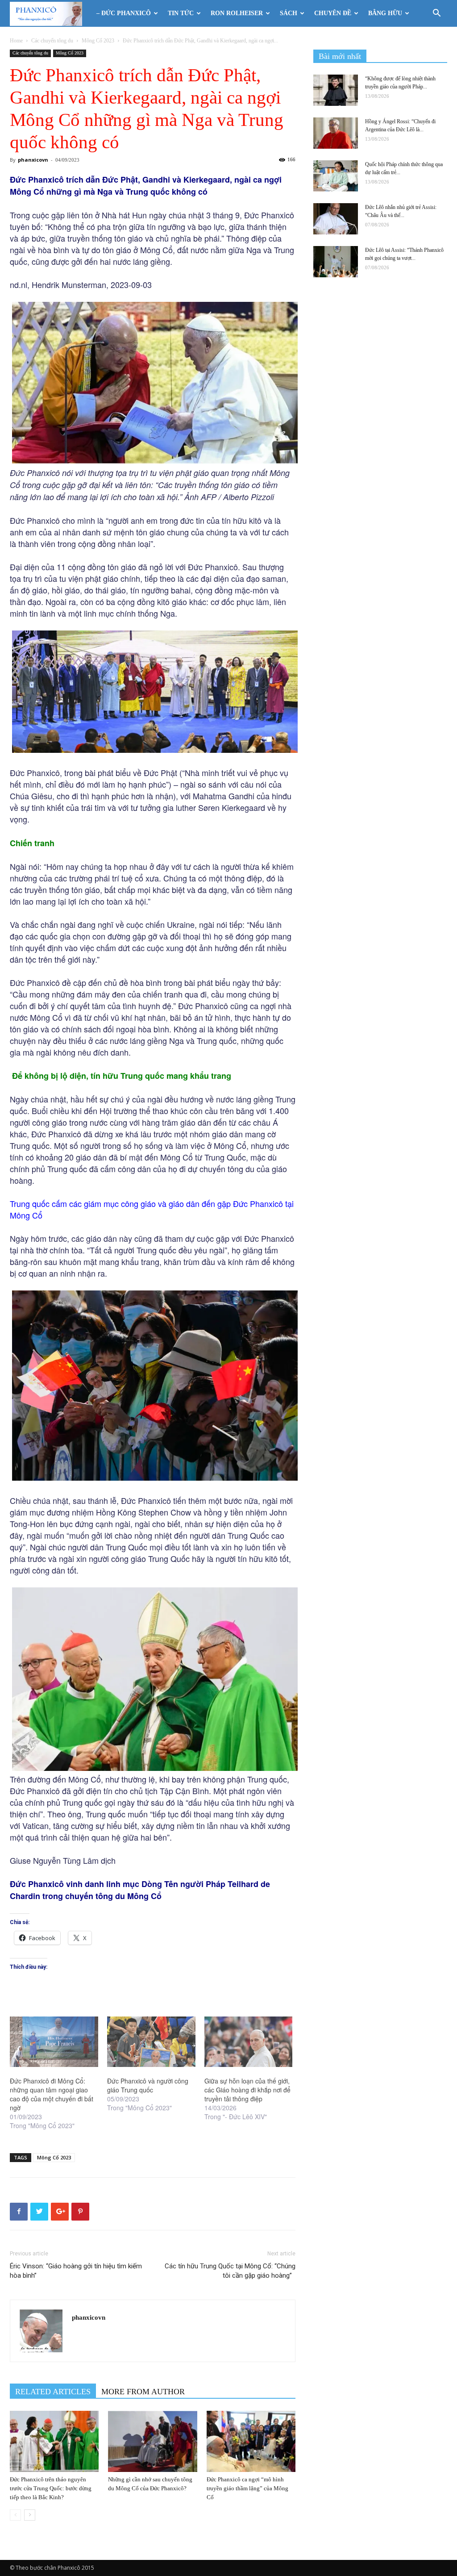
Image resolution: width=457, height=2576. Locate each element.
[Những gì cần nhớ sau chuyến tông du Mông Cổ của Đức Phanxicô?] (152, 2441)
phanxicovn (33, 160)
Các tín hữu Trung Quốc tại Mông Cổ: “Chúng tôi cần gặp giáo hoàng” (230, 2271)
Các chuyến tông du (52, 41)
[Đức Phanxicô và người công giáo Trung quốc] (151, 2042)
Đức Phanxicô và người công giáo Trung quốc (148, 2085)
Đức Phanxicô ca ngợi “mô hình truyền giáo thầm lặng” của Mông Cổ (247, 2488)
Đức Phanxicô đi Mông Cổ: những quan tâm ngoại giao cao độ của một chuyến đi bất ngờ (52, 2094)
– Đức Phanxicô (124, 13)
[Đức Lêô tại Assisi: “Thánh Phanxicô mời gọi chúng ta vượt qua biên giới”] (336, 262)
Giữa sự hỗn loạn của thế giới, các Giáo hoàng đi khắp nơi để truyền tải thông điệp (247, 2090)
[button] (436, 14)
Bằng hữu (385, 13)
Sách (289, 13)
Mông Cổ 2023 (98, 41)
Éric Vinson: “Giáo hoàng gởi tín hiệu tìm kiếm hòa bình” (76, 2271)
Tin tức (181, 13)
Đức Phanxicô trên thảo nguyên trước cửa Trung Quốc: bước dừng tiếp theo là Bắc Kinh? (51, 2488)
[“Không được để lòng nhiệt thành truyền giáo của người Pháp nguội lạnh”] (336, 90)
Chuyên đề (333, 13)
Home (16, 41)
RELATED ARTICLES (53, 2392)
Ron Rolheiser (237, 13)
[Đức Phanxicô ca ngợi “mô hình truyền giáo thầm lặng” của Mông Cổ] (251, 2441)
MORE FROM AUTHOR (143, 2392)
